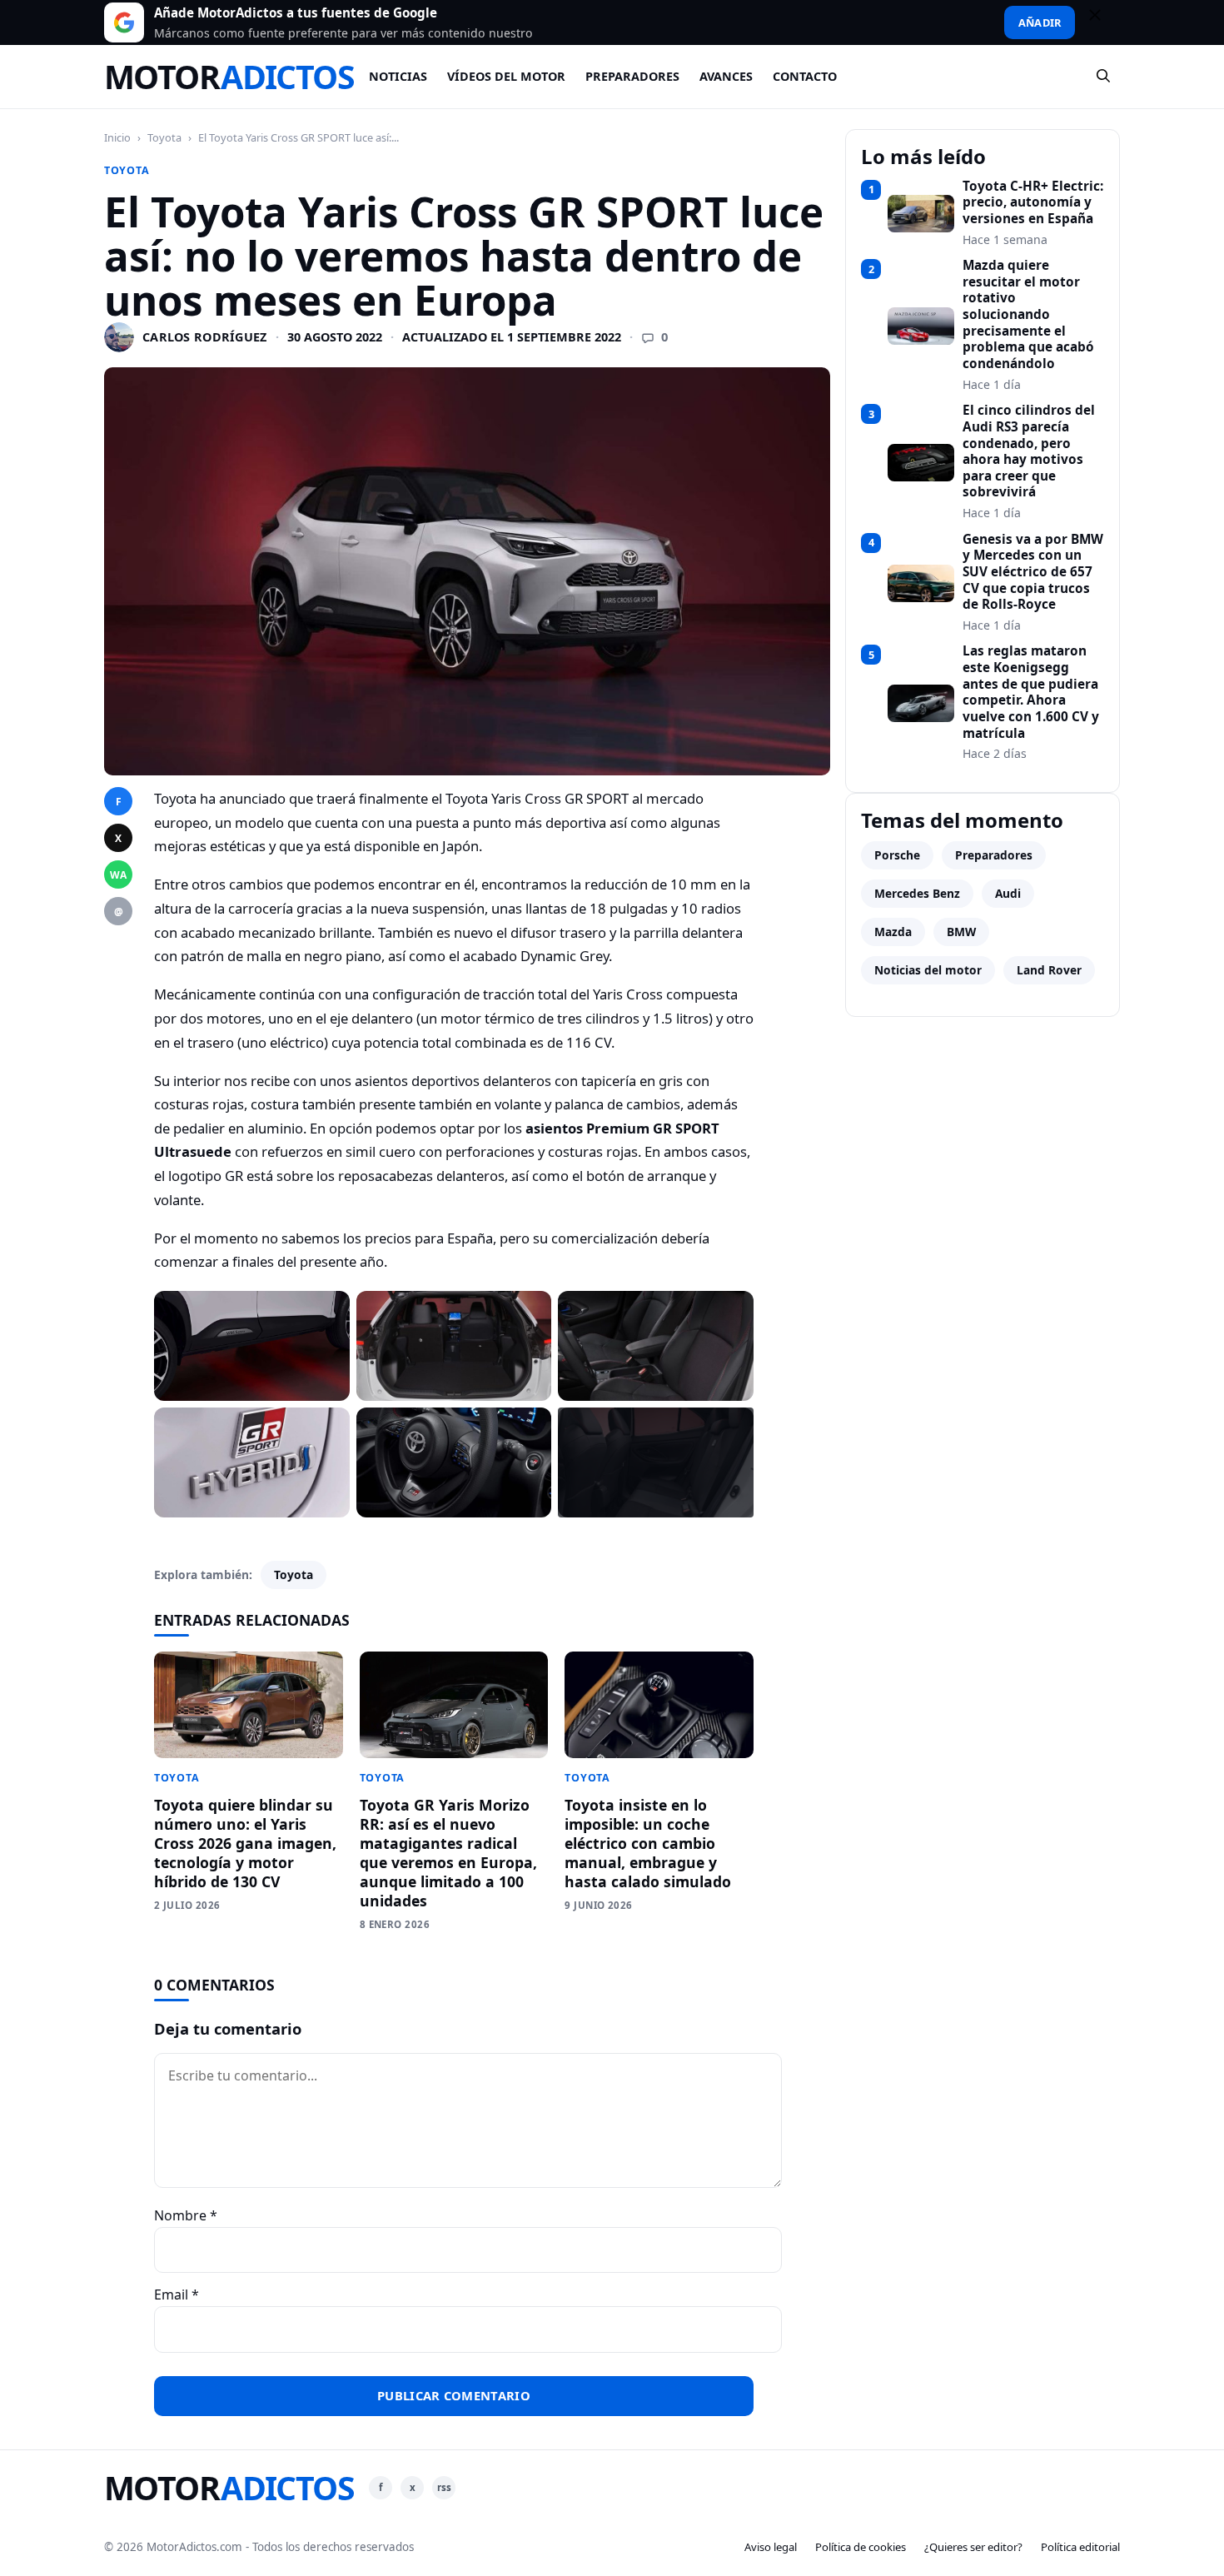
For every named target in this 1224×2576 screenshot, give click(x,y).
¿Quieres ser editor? (973, 2547)
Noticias (398, 76)
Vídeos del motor (506, 76)
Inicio (117, 137)
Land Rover (1049, 970)
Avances (726, 76)
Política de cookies (861, 2547)
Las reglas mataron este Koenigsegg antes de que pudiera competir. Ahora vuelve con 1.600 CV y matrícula (1031, 692)
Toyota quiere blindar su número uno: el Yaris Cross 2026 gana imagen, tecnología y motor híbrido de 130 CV (245, 1843)
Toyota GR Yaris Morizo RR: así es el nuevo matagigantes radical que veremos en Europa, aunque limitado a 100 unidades (448, 1852)
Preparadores (632, 76)
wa (118, 875)
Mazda (893, 932)
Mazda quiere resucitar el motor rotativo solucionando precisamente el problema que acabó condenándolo (1028, 315)
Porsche (897, 855)
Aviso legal (771, 2547)
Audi (1008, 893)
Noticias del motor (928, 970)
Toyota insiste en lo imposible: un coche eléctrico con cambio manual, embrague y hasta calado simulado (648, 1843)
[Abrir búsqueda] (1104, 77)
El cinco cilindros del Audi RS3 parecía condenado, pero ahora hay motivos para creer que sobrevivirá (1029, 451)
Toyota (164, 137)
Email (177, 2294)
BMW (961, 932)
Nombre (186, 2215)
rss (444, 2487)
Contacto (805, 76)
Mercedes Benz (917, 893)
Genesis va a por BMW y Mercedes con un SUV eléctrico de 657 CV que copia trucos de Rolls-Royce (1033, 572)
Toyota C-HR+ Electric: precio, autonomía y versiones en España (1033, 203)
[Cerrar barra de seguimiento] (1102, 22)
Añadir (1040, 22)
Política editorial (1080, 2547)
